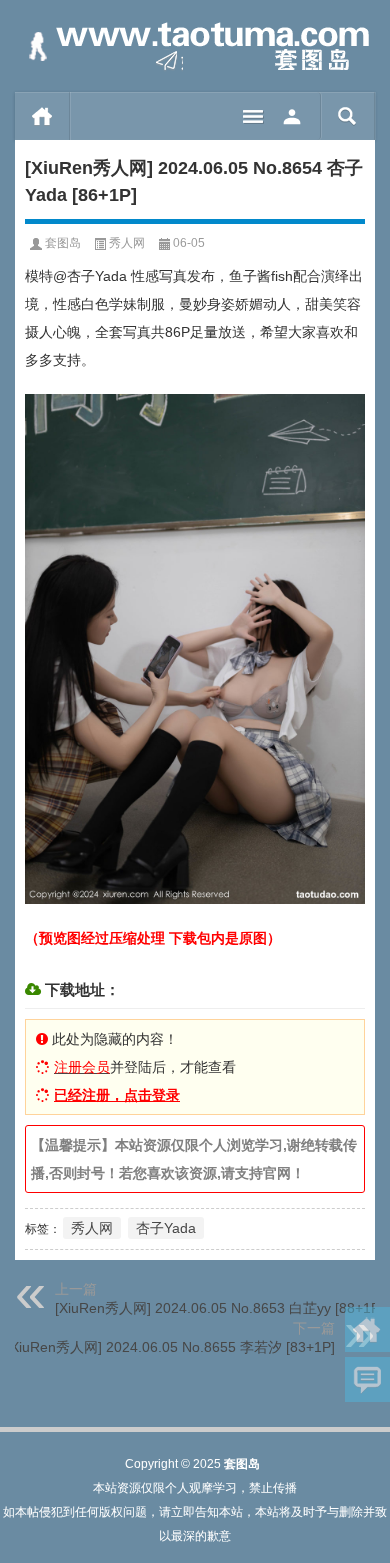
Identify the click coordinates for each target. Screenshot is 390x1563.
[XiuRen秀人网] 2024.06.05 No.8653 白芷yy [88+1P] (219, 1308)
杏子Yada (166, 1228)
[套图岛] (195, 46)
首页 (42, 116)
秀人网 (127, 243)
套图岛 (63, 243)
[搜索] (347, 116)
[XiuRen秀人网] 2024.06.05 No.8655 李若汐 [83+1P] (170, 1347)
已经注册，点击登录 (117, 1095)
